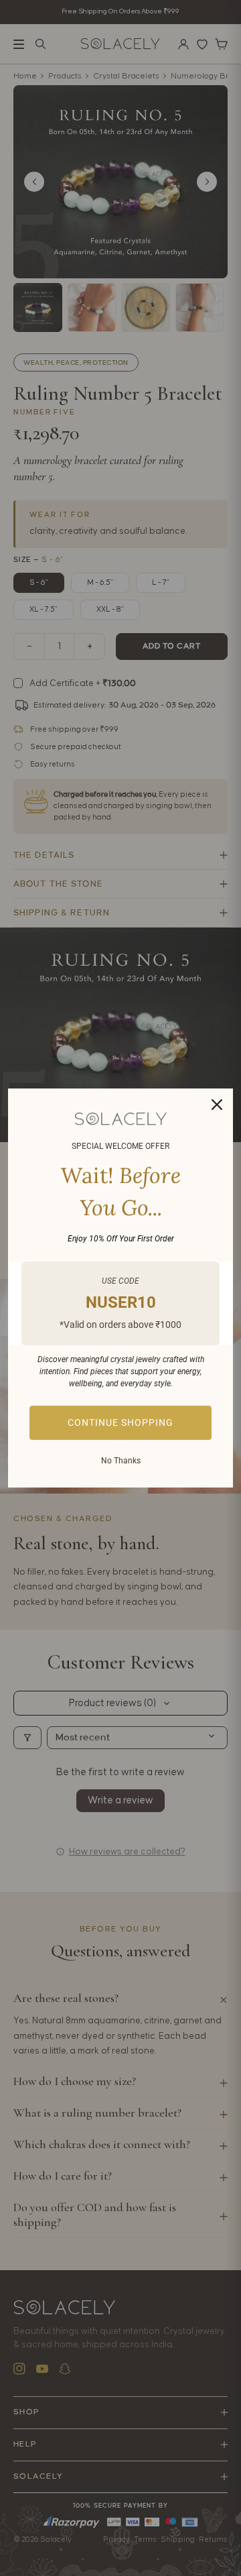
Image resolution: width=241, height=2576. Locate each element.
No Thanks (121, 1461)
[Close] (217, 1105)
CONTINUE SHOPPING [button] (120, 1422)
